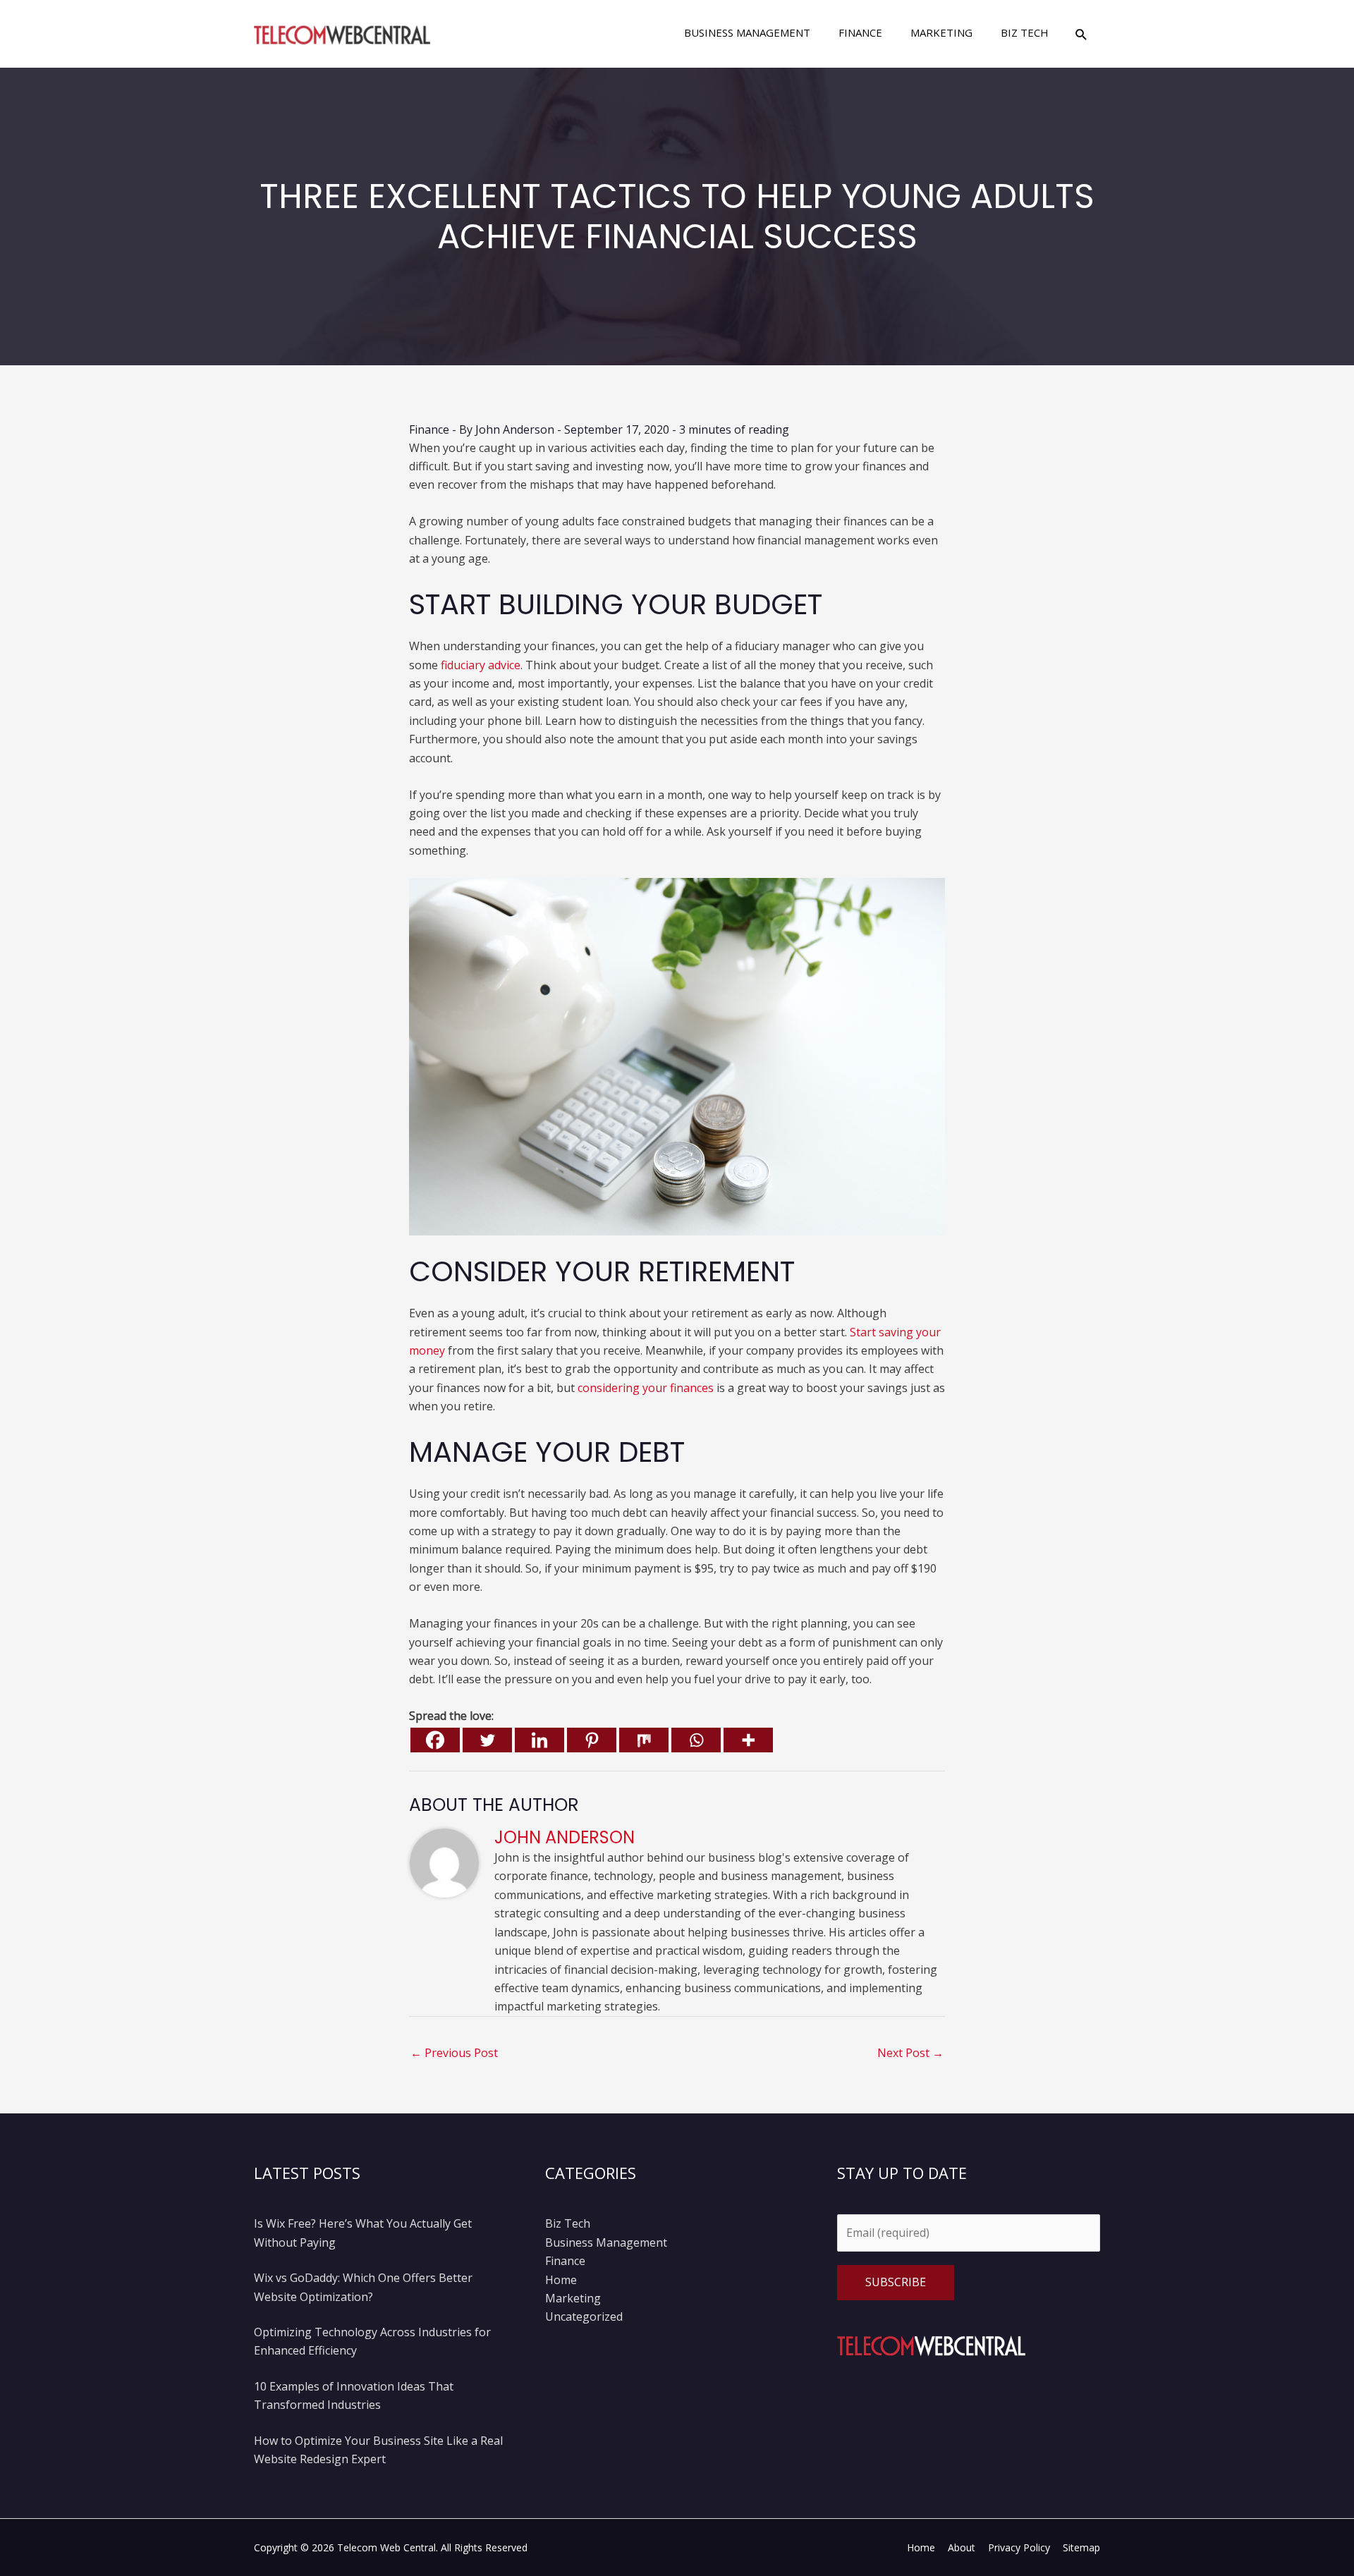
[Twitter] (487, 1740)
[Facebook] (435, 1740)
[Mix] (644, 1740)
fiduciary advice (481, 665)
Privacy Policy (1019, 2547)
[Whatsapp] (696, 1740)
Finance (429, 429)
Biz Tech (568, 2223)
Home (561, 2280)
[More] (748, 1740)
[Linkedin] (539, 1740)
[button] (1081, 34)
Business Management (606, 2242)
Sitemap (1081, 2547)
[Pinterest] (592, 1740)
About (962, 2547)
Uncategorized (584, 2316)
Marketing (573, 2298)
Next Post (910, 2053)
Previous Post (454, 2053)
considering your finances (646, 1388)
